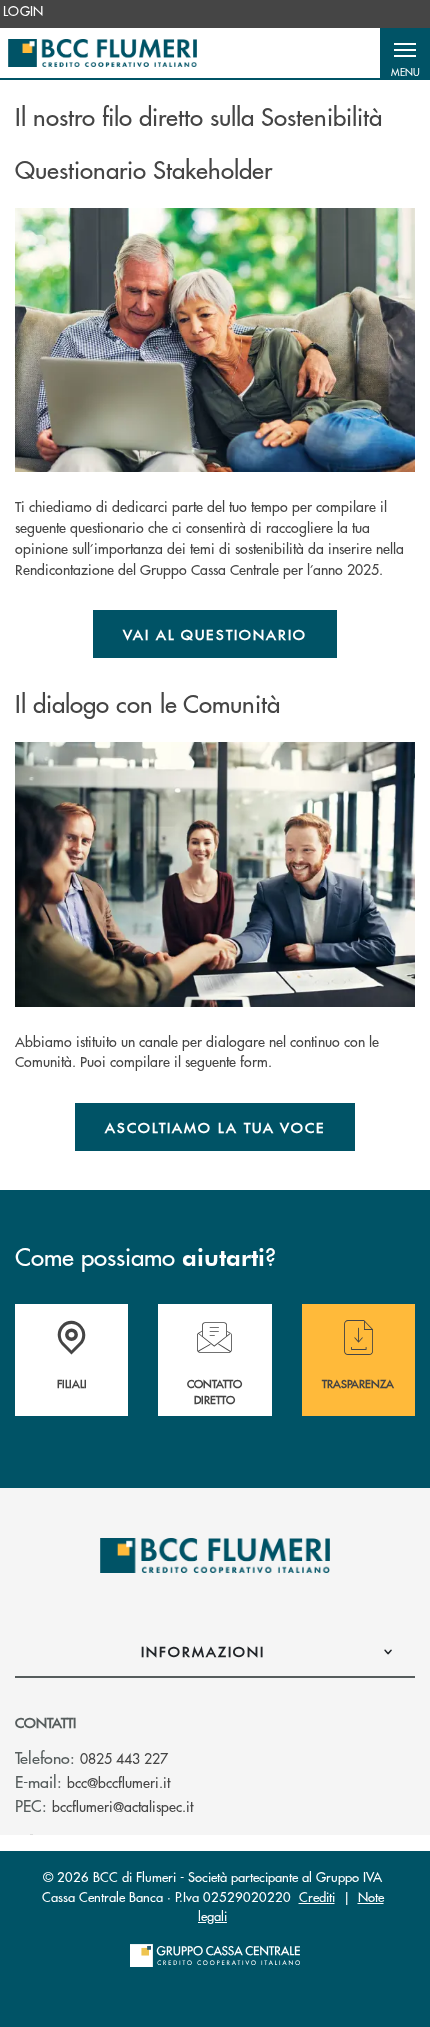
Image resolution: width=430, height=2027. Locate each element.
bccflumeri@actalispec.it (122, 1806)
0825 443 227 (124, 1758)
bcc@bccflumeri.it (118, 1782)
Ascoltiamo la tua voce (215, 1127)
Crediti (317, 1896)
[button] (405, 53)
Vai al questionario (215, 634)
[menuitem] (23, 11)
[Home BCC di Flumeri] (102, 53)
